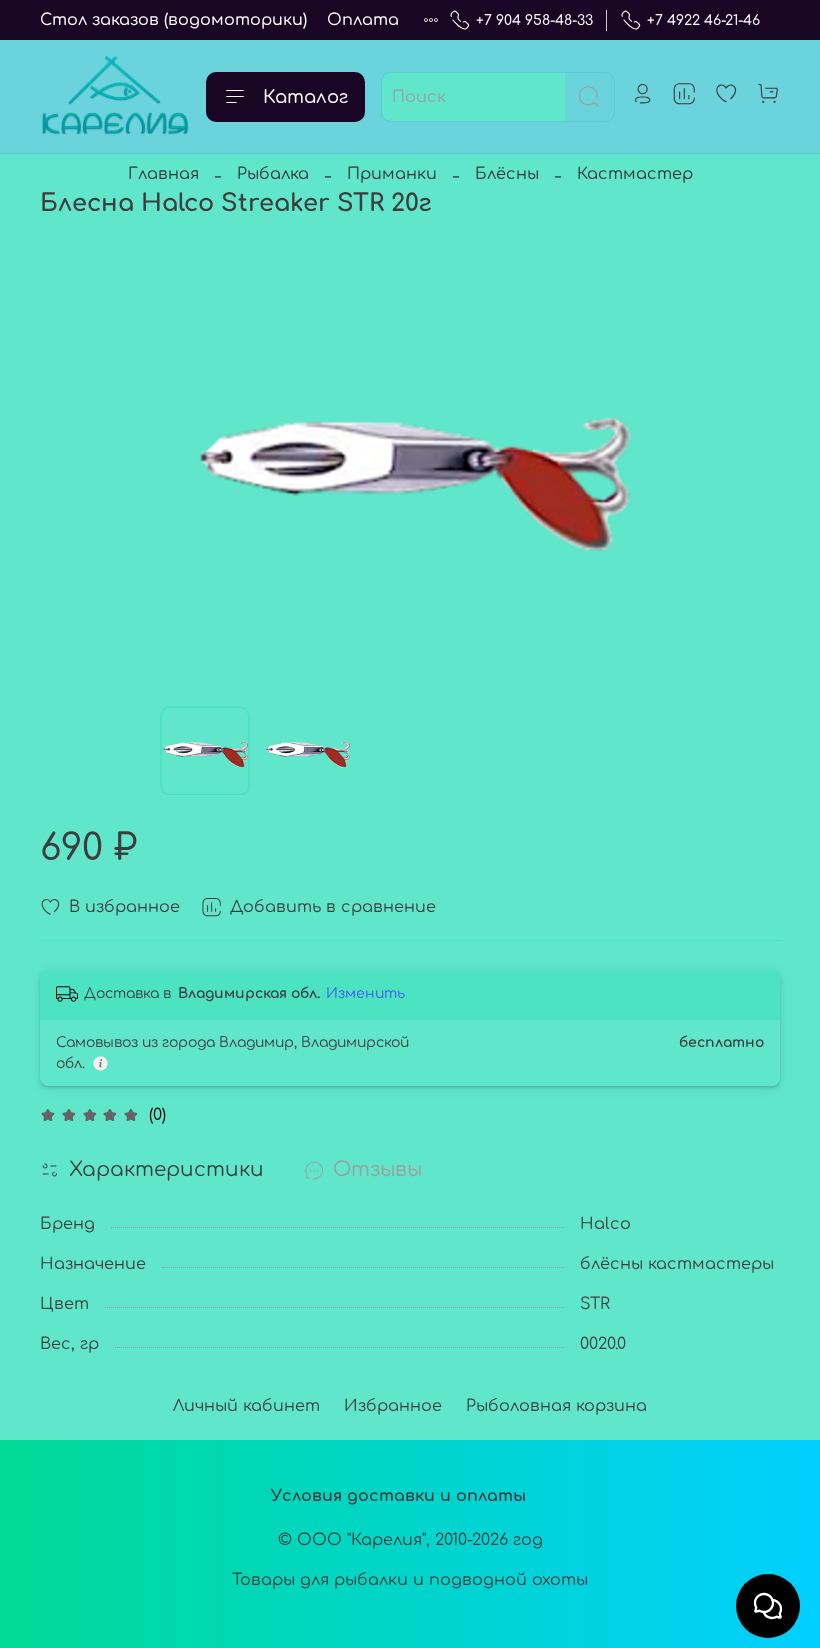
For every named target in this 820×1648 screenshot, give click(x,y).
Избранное (393, 1406)
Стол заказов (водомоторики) (173, 20)
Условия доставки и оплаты (398, 1496)
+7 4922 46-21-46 (703, 20)
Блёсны (507, 174)
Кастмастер (635, 174)
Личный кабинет (246, 1406)
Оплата (363, 20)
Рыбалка (273, 174)
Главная (163, 174)
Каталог (305, 97)
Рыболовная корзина (556, 1406)
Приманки (392, 174)
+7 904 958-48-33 (534, 20)
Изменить (365, 993)
